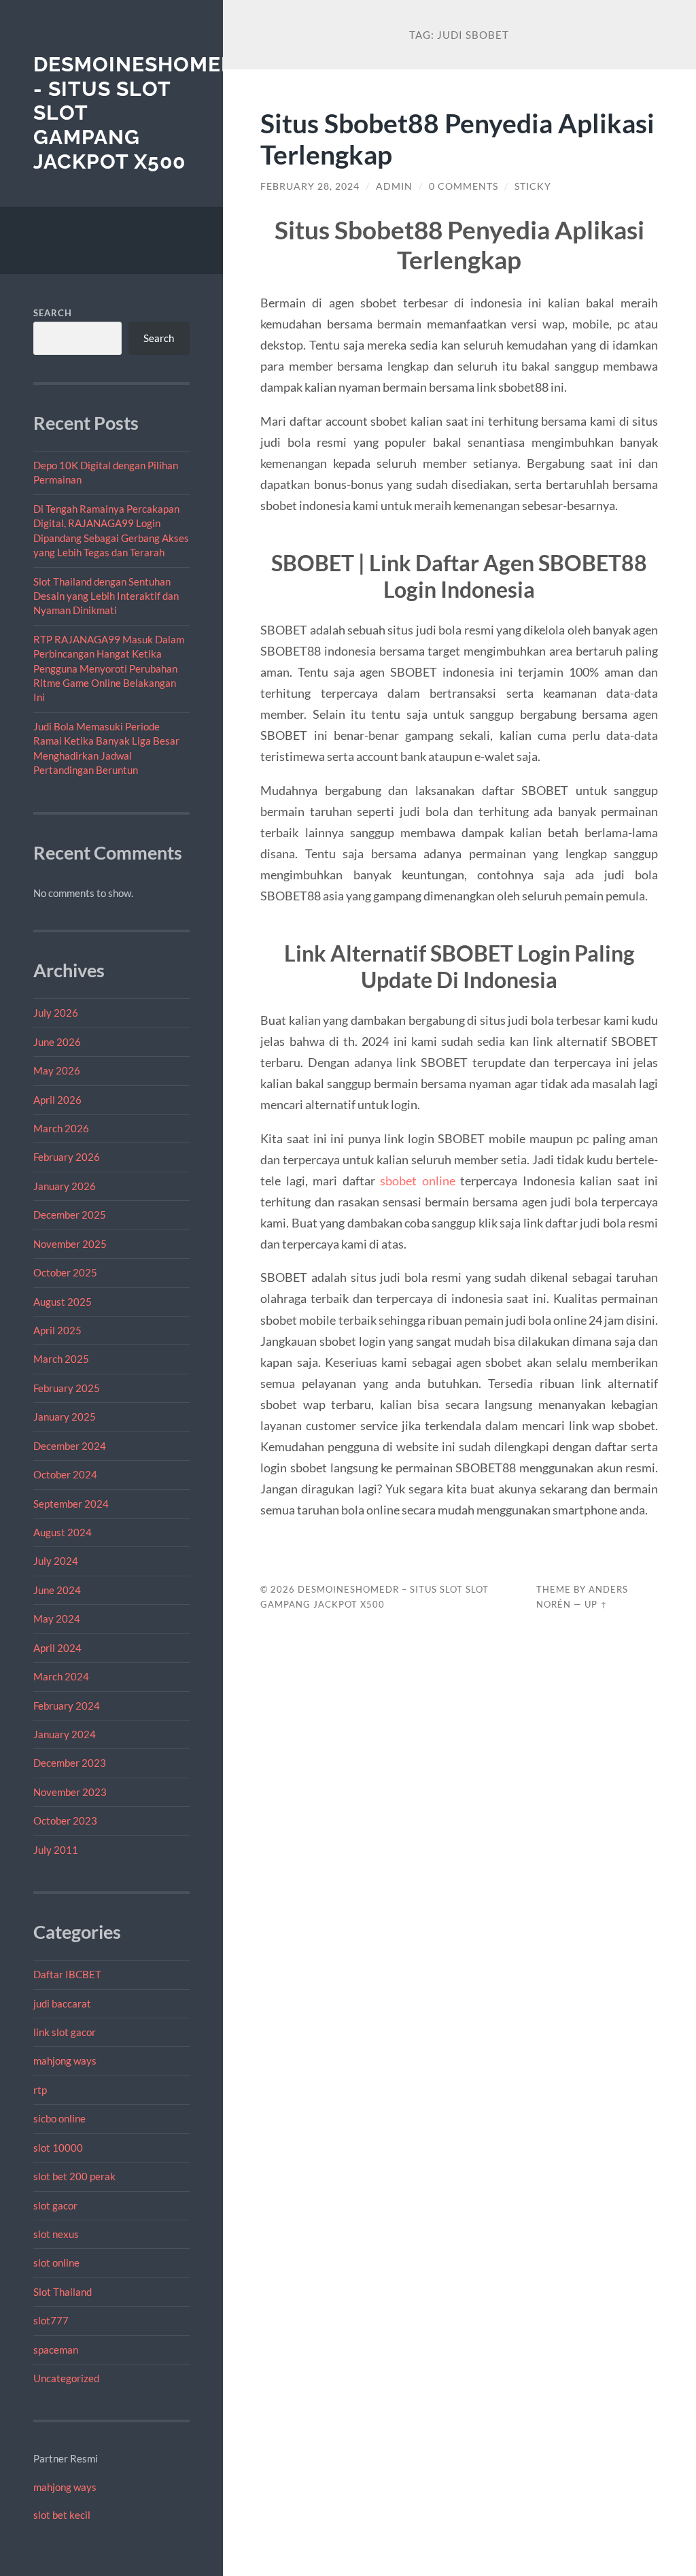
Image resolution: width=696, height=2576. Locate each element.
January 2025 (65, 1417)
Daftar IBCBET (67, 1974)
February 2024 (67, 1706)
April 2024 (57, 1648)
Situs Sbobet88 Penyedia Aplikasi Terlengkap (457, 139)
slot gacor (55, 2205)
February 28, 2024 (310, 186)
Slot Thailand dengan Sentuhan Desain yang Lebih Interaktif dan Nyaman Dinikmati (106, 596)
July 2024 (56, 1561)
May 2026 (57, 1070)
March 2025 (61, 1359)
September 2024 (71, 1504)
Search (53, 313)
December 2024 (70, 1446)
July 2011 (56, 1850)
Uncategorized (66, 2378)
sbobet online (418, 1181)
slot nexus (56, 2234)
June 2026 (57, 1042)
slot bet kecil (62, 2515)
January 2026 (65, 1186)
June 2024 (57, 1590)
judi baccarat (62, 2003)
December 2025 (70, 1215)
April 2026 (57, 1100)
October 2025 (65, 1272)
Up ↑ (596, 1604)
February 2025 (67, 1388)
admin (394, 186)
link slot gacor (65, 2032)
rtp (40, 2090)
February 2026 (67, 1157)
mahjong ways (65, 2061)
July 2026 (56, 1013)
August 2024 (63, 1532)
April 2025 (57, 1330)
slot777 (51, 2320)
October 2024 (65, 1474)
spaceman (56, 2350)
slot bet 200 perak (74, 2176)
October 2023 (65, 1820)
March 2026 (61, 1128)
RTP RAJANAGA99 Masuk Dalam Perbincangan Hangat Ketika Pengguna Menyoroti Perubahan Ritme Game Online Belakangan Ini (109, 668)
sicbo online (59, 2118)
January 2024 (65, 1734)
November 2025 (70, 1244)
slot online (56, 2263)
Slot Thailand (63, 2292)
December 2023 (70, 1763)
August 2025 (63, 1302)
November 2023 (70, 1792)
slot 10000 (58, 2148)
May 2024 (57, 1619)
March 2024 (61, 1676)
